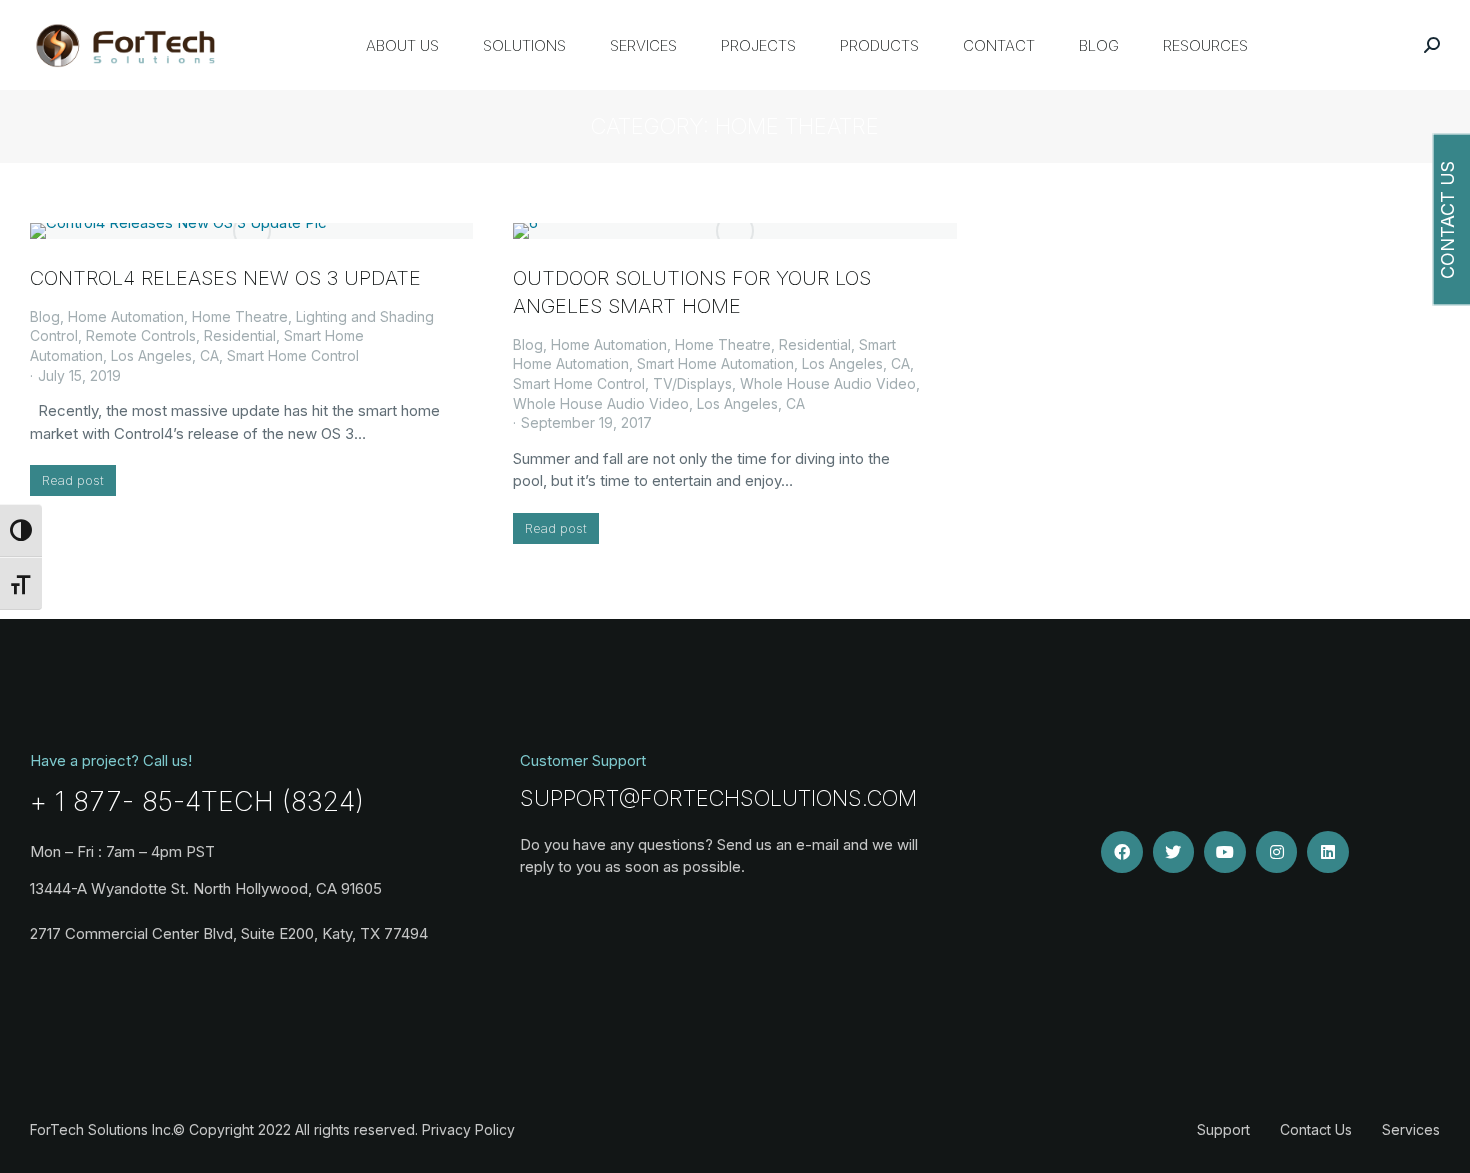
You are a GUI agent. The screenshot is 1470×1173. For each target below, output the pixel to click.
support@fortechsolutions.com (718, 798)
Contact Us (1316, 1129)
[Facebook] (1122, 852)
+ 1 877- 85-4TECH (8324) (197, 801)
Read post (73, 480)
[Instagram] (1277, 852)
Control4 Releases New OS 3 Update (225, 278)
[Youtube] (1225, 852)
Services (1411, 1129)
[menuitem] (402, 45)
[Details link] (252, 231)
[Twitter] (1174, 852)
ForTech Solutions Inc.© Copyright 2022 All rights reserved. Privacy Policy (272, 1129)
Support (1223, 1129)
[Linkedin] (1328, 852)
